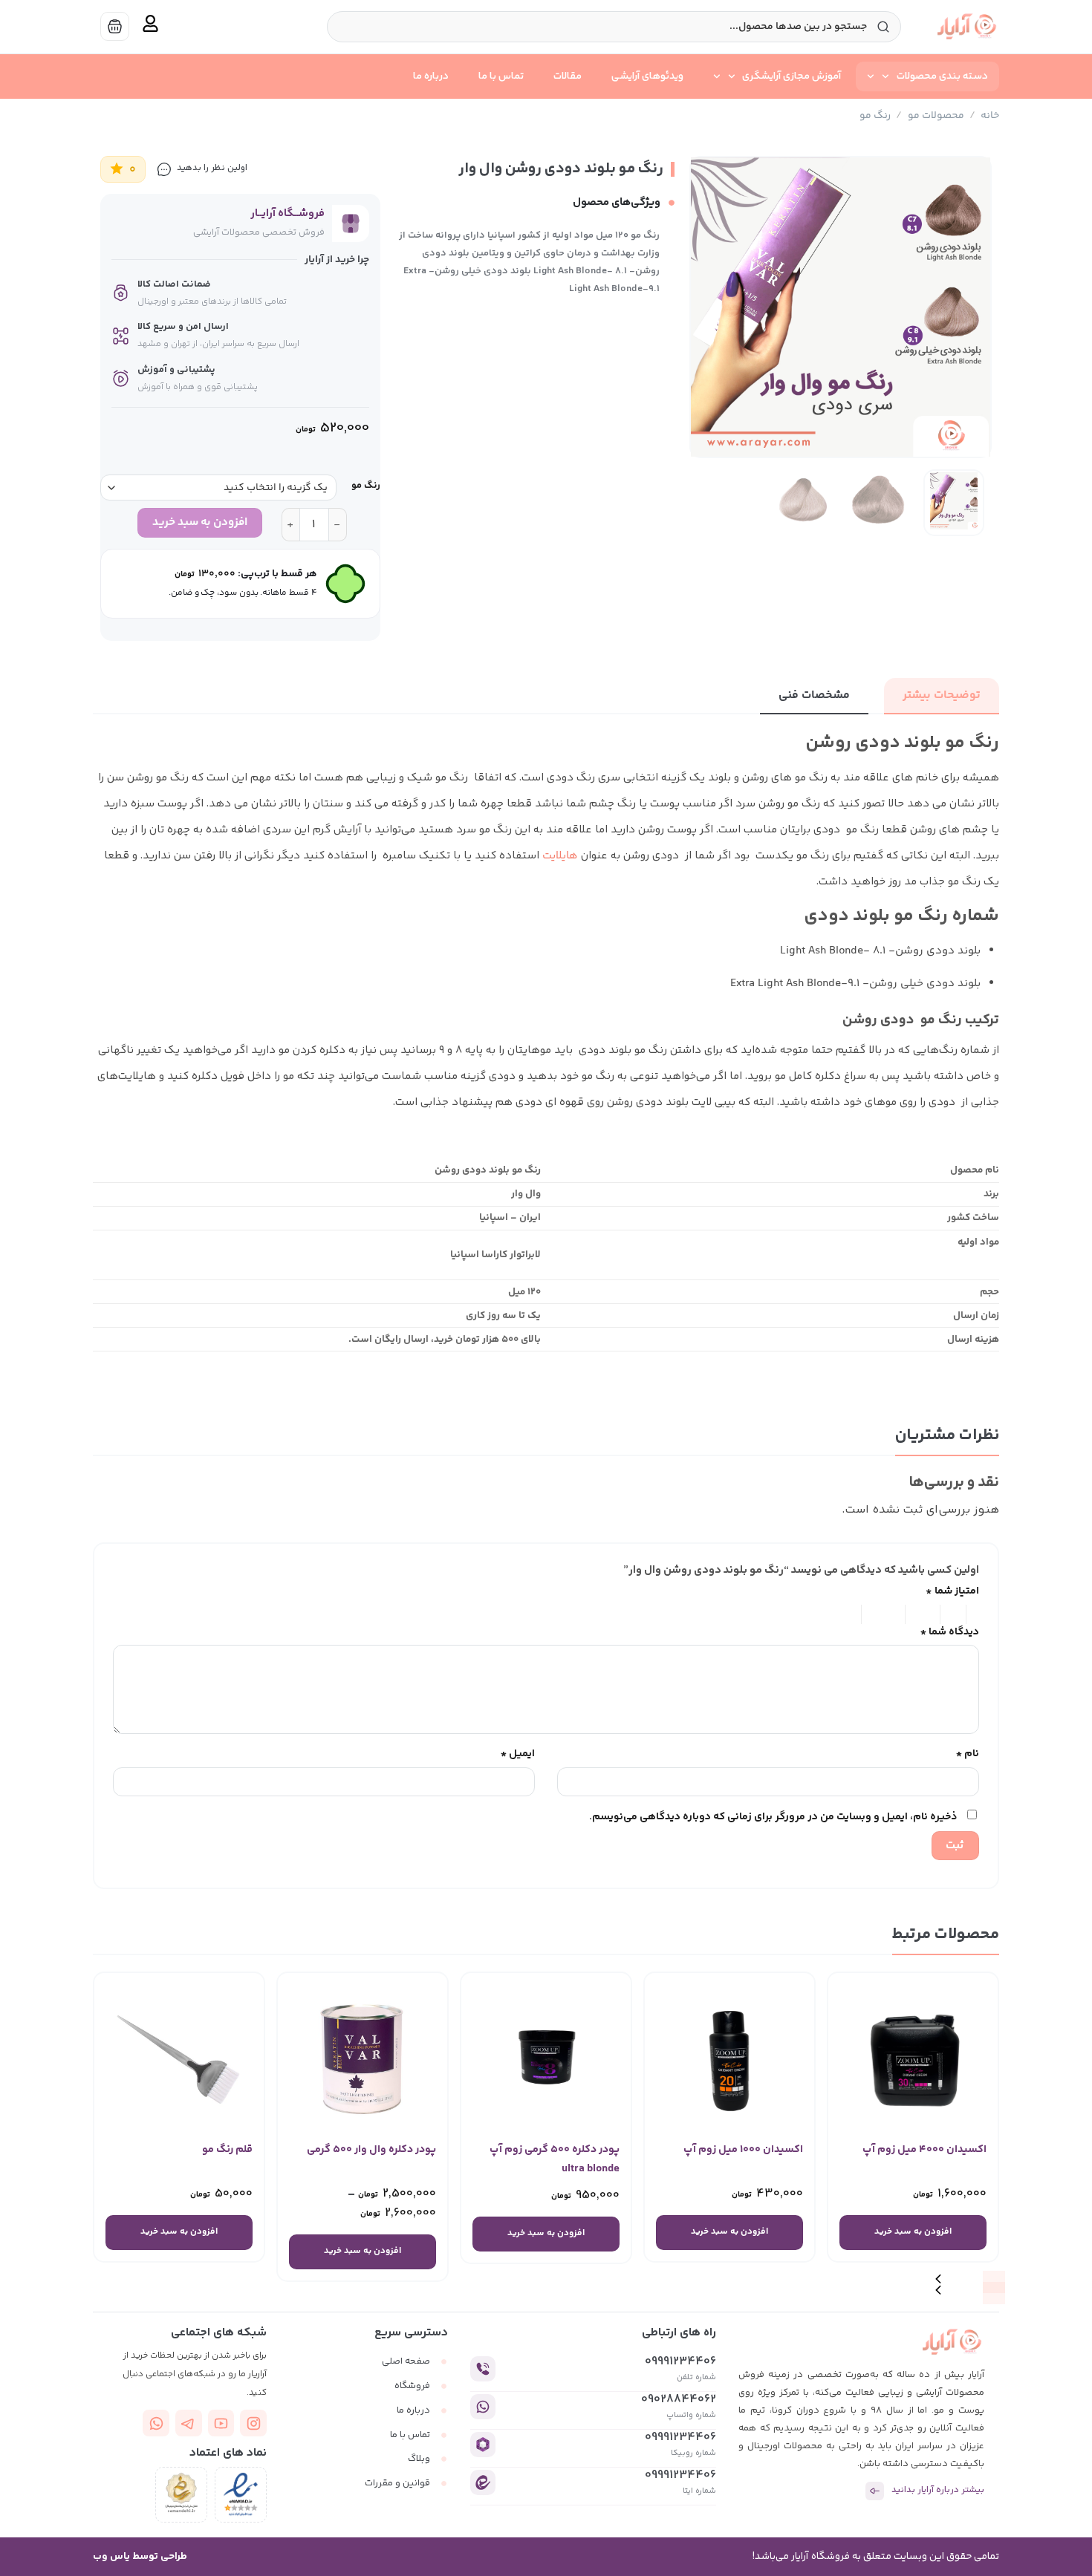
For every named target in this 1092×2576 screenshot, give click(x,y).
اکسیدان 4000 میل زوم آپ (924, 2149)
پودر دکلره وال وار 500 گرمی (371, 2149)
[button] (994, 2293)
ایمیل (518, 1754)
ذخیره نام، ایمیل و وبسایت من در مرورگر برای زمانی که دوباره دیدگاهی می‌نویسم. (773, 1817)
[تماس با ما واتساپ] (156, 2423)
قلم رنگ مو (227, 2149)
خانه (990, 116)
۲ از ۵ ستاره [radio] (955, 1614)
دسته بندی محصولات (942, 76)
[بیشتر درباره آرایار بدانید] (875, 2491)
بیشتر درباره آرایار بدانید (938, 2490)
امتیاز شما (952, 1591)
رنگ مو (875, 116)
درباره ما (431, 76)
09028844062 (679, 2400)
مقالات (568, 76)
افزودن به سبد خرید (200, 522)
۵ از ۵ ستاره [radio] (837, 1614)
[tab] (942, 696)
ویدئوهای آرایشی (647, 76)
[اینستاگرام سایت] (253, 2423)
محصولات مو (936, 116)
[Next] (705, 307)
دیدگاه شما (950, 1632)
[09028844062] (483, 2407)
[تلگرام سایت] (189, 2423)
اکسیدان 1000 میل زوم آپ (743, 2149)
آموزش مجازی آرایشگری (792, 76)
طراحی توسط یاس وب (140, 2557)
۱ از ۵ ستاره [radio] (976, 1614)
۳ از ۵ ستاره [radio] (925, 1614)
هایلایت (560, 856)
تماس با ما (501, 76)
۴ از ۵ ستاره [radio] (885, 1614)
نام (968, 1754)
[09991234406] (483, 2369)
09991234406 (680, 2362)
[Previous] (966, 307)
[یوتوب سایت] (221, 2423)
